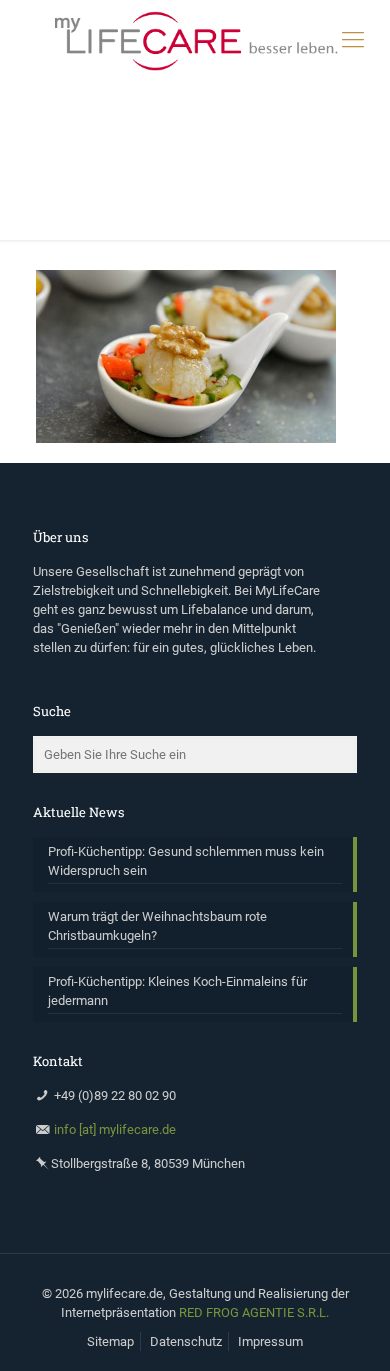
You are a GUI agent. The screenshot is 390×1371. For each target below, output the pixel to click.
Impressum (270, 1341)
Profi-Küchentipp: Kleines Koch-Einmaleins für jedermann (177, 991)
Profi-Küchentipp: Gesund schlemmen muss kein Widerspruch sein (186, 861)
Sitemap (110, 1341)
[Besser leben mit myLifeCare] (195, 40)
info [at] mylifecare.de (115, 1129)
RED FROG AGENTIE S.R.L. (254, 1312)
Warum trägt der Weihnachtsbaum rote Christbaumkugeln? (157, 926)
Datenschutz (186, 1341)
